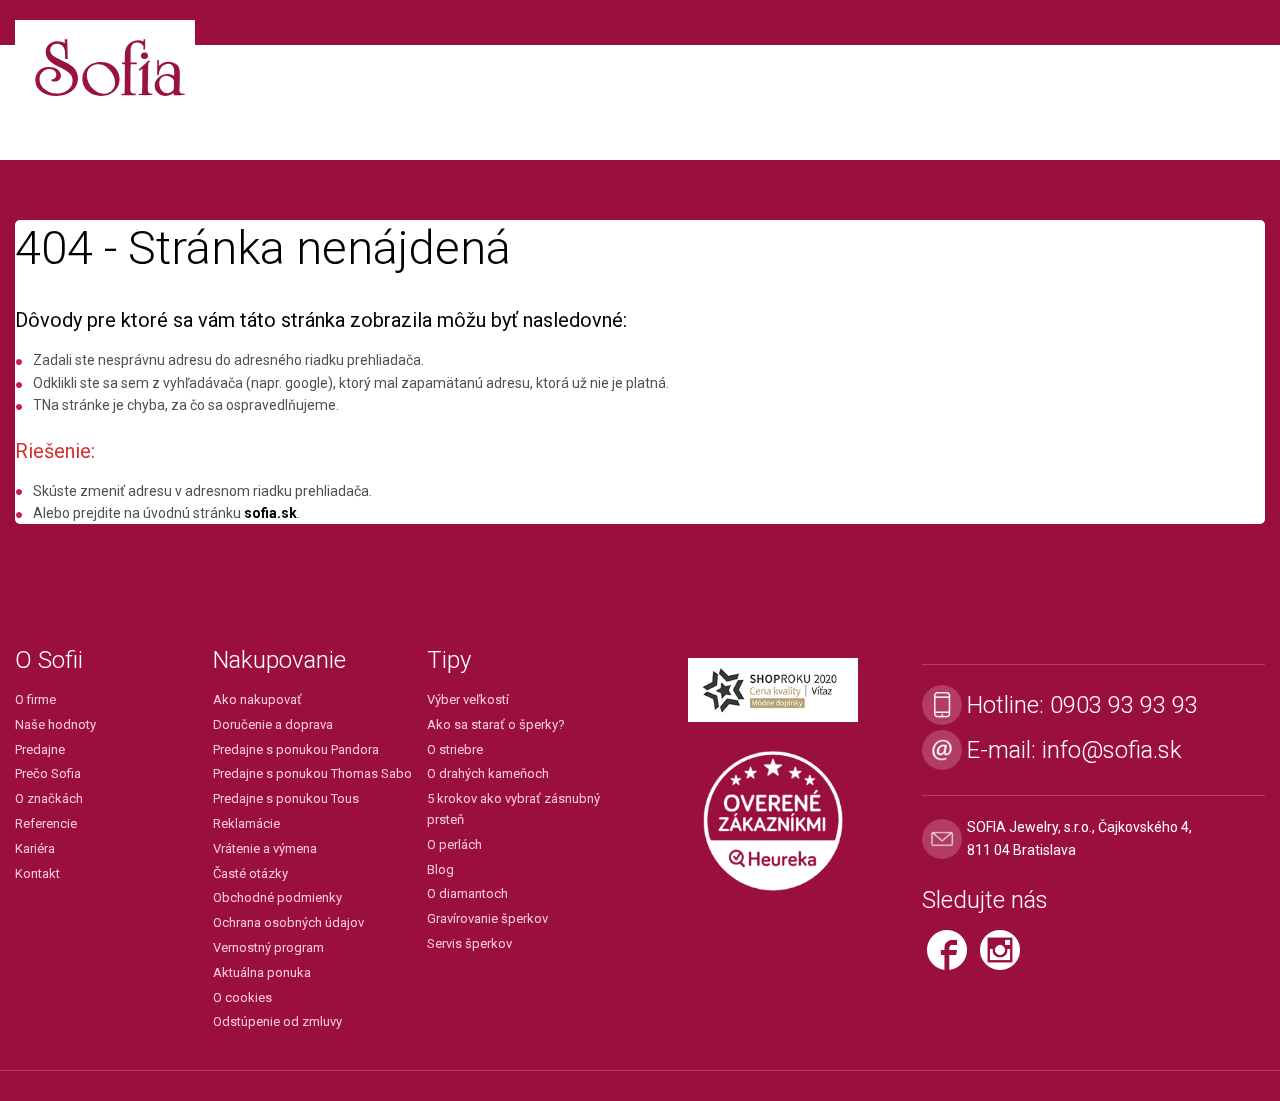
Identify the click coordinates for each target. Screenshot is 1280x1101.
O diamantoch (467, 893)
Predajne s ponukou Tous (286, 798)
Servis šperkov (469, 943)
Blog (440, 869)
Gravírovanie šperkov (487, 918)
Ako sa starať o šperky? (496, 724)
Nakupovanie (279, 660)
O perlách (454, 844)
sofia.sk (270, 513)
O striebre (455, 749)
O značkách (49, 798)
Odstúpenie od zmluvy (277, 1021)
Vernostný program (268, 947)
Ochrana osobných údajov (288, 922)
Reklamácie (246, 823)
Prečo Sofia (48, 773)
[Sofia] (105, 59)
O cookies (242, 997)
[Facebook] (953, 959)
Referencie (46, 823)
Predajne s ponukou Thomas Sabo (312, 773)
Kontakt (37, 873)
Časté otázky (250, 873)
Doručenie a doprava (273, 724)
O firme (35, 699)
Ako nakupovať (257, 699)
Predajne (40, 749)
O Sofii (49, 660)
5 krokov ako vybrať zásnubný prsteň (513, 809)
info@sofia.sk (1112, 750)
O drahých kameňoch (488, 773)
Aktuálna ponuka (262, 972)
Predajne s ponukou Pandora (296, 749)
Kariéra (35, 848)
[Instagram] (1005, 959)
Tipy (449, 660)
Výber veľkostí (468, 699)
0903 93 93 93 (1124, 705)
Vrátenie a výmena (265, 848)
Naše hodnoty (55, 724)
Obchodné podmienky (277, 897)
